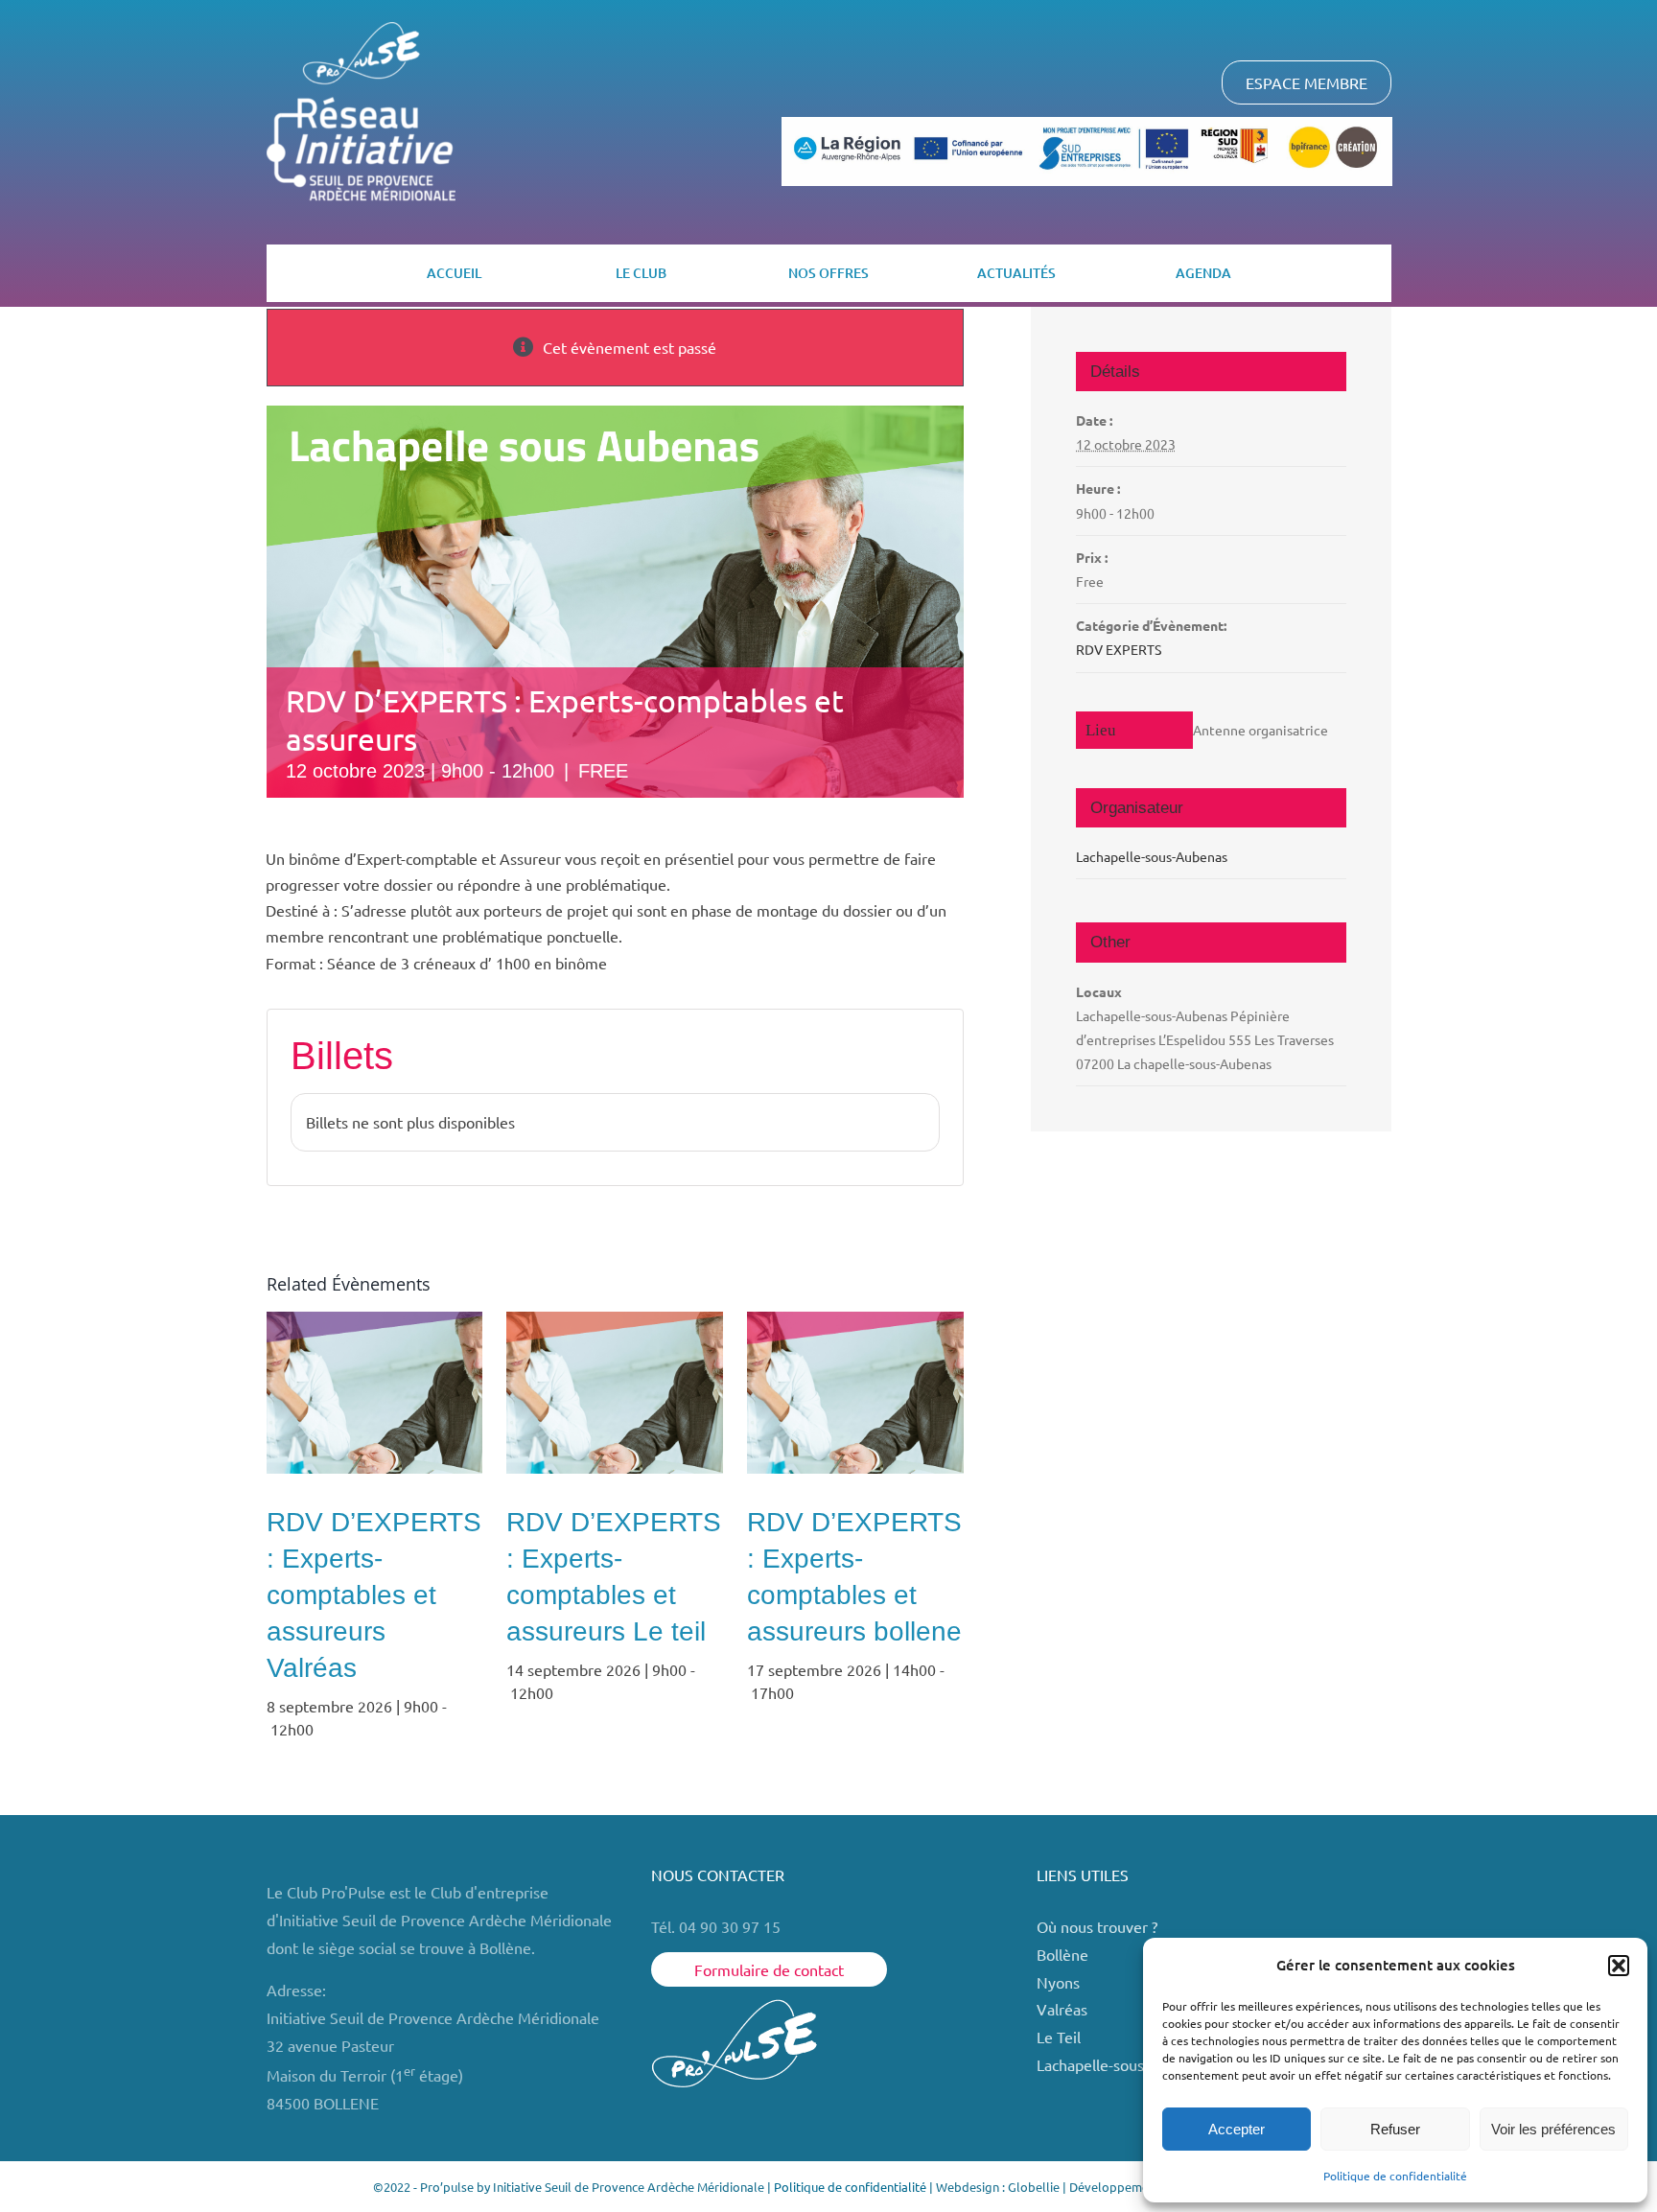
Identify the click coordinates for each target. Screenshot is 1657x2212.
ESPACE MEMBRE (1307, 82)
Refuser (1395, 2129)
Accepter (1237, 2129)
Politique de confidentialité (1395, 2176)
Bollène (1064, 1954)
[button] (1619, 1966)
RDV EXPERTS (1119, 649)
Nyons (1058, 1982)
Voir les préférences (1553, 2129)
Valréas (1062, 2009)
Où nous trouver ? (1099, 1926)
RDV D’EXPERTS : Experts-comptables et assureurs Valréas (374, 1595)
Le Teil (1059, 2037)
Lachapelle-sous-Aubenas (1152, 856)
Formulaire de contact (769, 1969)
